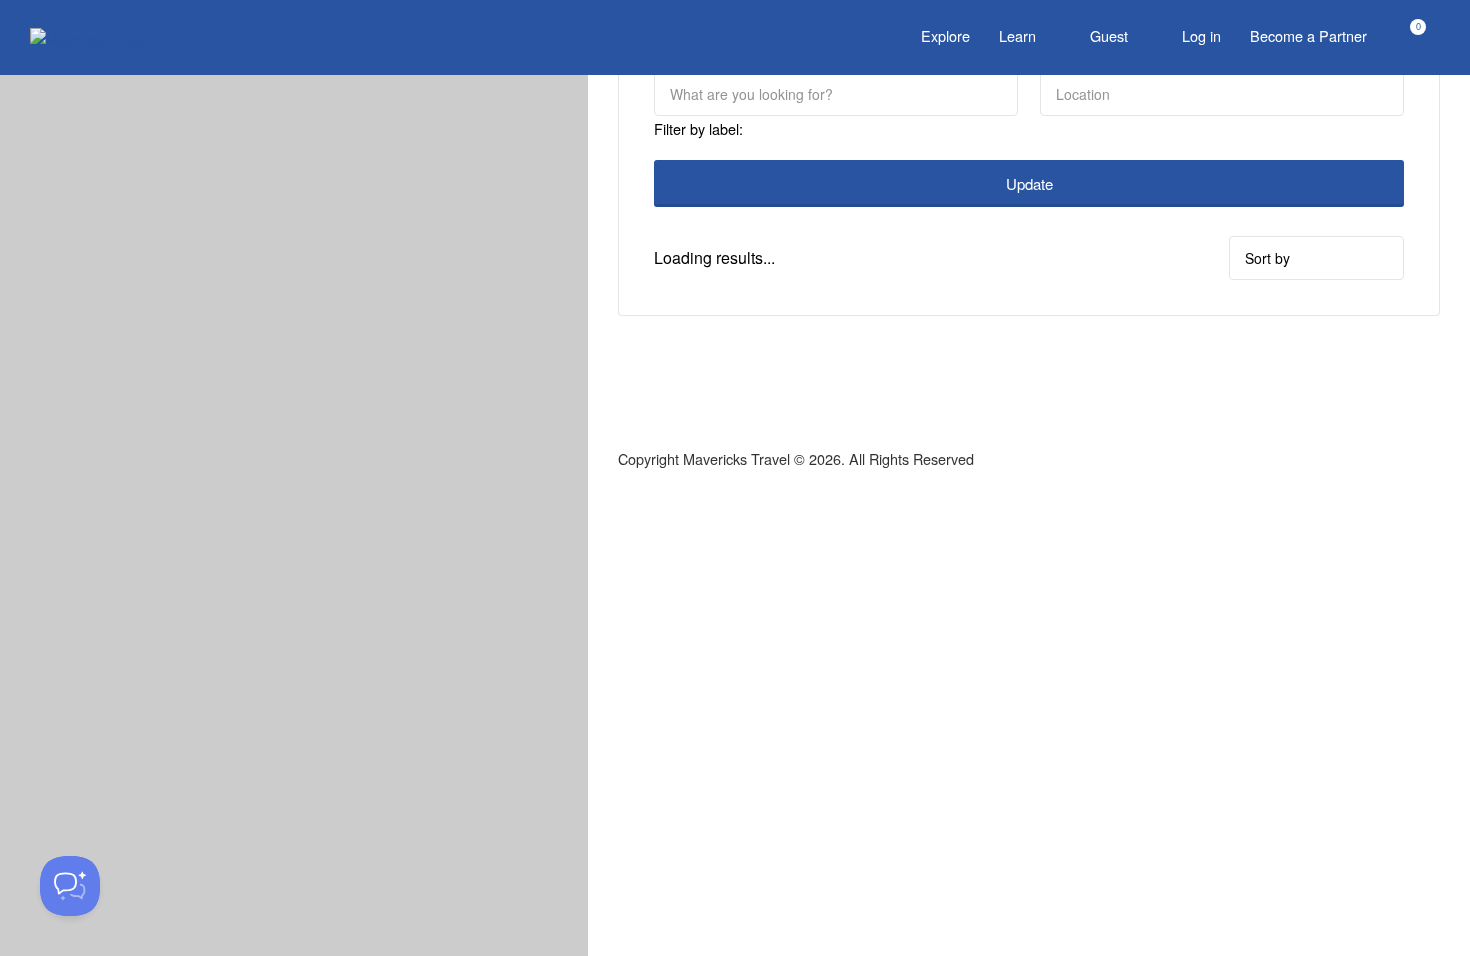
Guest (1109, 35)
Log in (1201, 35)
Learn (1017, 35)
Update (1029, 183)
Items (1405, 38)
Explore (945, 35)
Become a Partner (1308, 35)
